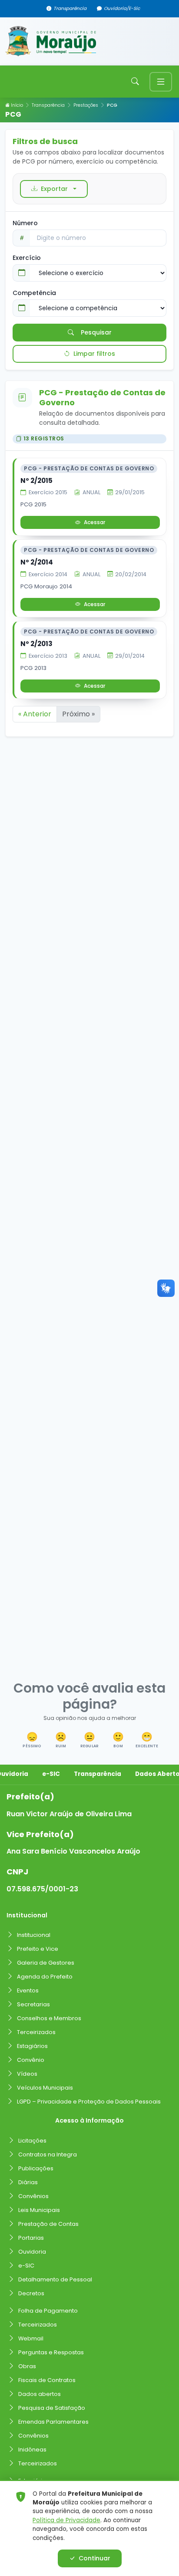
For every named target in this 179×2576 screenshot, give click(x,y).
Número (25, 223)
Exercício (27, 258)
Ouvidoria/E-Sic (122, 8)
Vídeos (27, 2074)
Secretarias (33, 2004)
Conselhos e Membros (49, 2018)
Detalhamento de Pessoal (55, 2279)
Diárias (28, 2182)
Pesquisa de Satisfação (52, 2408)
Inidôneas (32, 2450)
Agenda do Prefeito (45, 1977)
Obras (27, 2366)
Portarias (31, 2238)
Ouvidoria (32, 2252)
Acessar (94, 522)
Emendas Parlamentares (53, 2422)
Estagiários (32, 2046)
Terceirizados (36, 2032)
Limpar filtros (94, 354)
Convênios (33, 2196)
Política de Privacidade (66, 2520)
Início (16, 105)
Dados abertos (40, 2394)
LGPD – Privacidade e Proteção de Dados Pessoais (89, 2102)
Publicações (36, 2168)
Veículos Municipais (45, 2088)
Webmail (31, 2338)
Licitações (32, 2141)
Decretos (31, 2293)
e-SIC (51, 1774)
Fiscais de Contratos (47, 2380)
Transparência (70, 8)
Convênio (31, 2060)
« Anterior (35, 714)
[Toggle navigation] (161, 82)
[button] (32, 1741)
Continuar (94, 2558)
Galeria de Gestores (46, 1963)
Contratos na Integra (48, 2154)
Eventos (28, 1990)
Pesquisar (96, 332)
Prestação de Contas (48, 2224)
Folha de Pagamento (48, 2311)
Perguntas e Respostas (51, 2352)
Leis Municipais (39, 2210)
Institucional (34, 1935)
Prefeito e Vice (38, 1949)
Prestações (86, 105)
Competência (34, 293)
